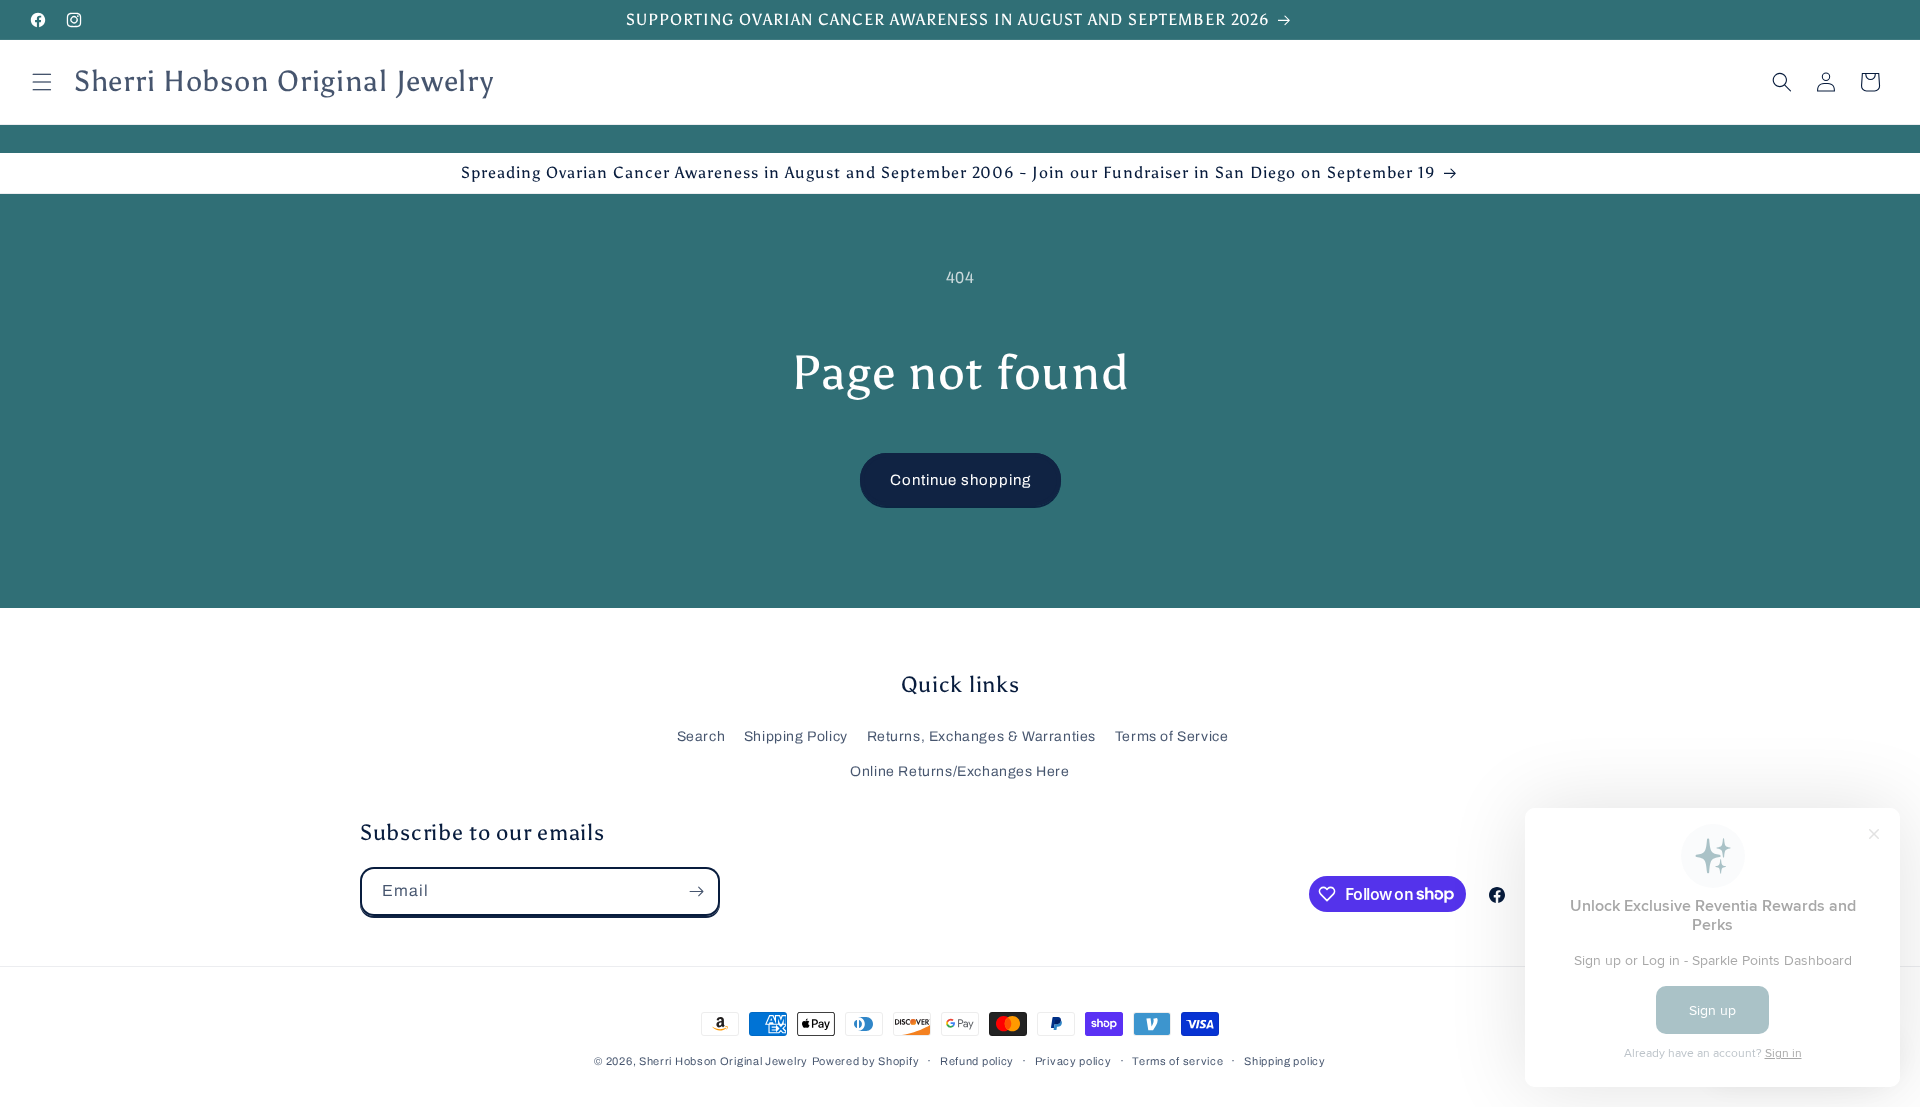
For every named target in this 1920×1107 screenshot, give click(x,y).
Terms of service (1177, 1060)
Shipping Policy (796, 736)
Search (701, 736)
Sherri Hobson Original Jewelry (723, 1061)
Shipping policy (1285, 1060)
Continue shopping (960, 480)
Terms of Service (1172, 736)
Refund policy (977, 1060)
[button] (42, 82)
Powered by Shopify (866, 1061)
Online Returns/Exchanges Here (959, 771)
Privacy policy (1073, 1060)
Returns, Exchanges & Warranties (982, 736)
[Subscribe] (696, 891)
